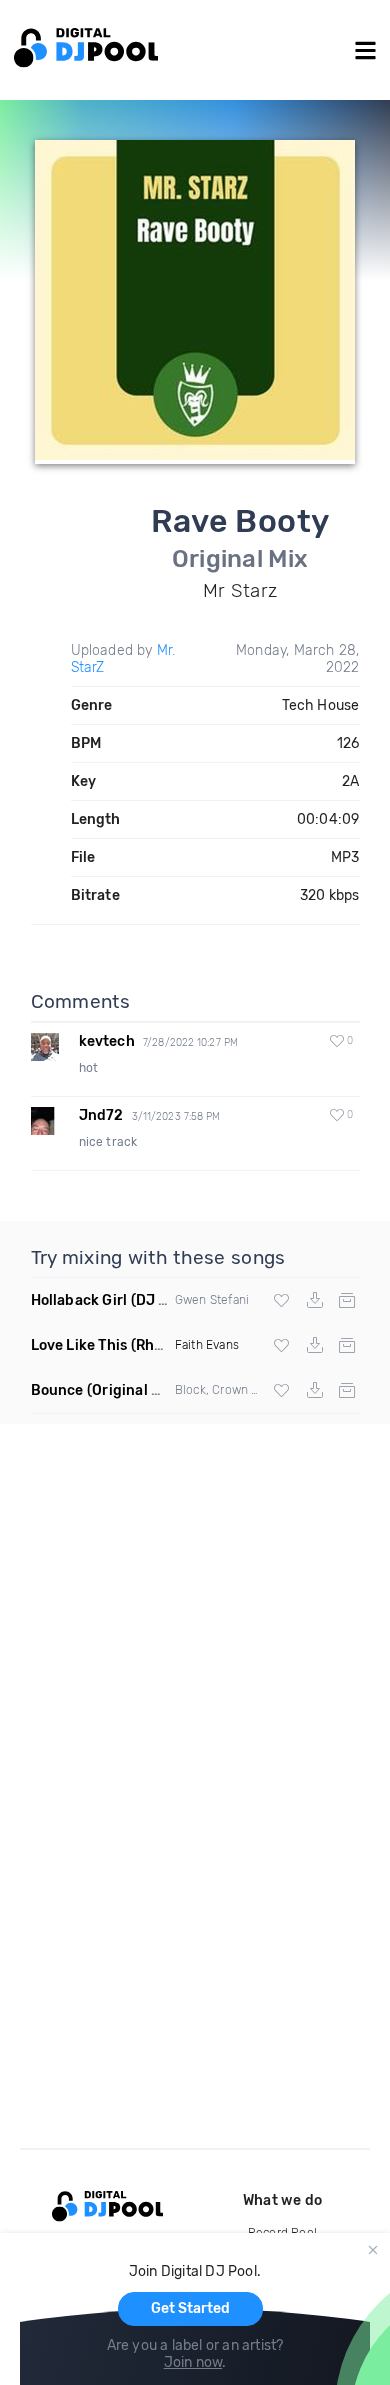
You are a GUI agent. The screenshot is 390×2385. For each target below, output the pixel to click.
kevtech (107, 1041)
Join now (193, 2362)
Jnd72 (101, 1115)
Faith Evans (207, 1345)
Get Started (190, 2308)
